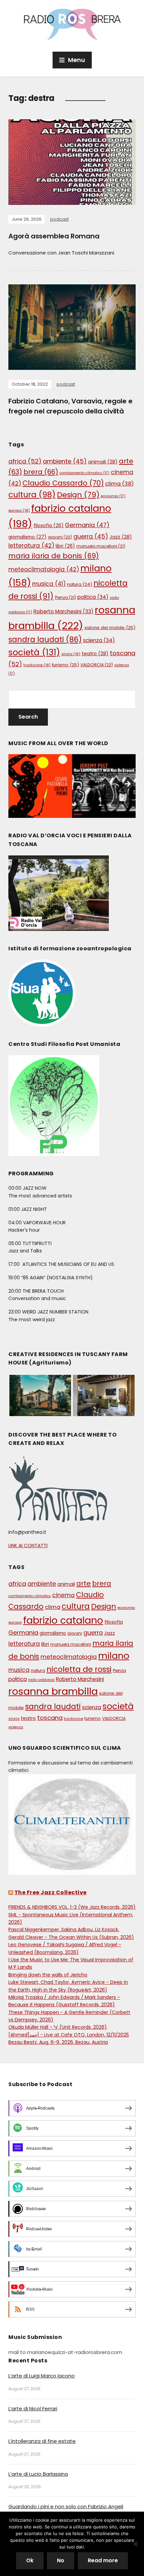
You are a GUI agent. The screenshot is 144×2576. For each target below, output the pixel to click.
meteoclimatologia (44, 569)
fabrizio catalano (63, 1620)
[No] (136, 2544)
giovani (60, 537)
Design (78, 495)
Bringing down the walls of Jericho (48, 1975)
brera (41, 472)
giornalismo (27, 537)
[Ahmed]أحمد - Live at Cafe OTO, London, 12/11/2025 (69, 2035)
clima (119, 484)
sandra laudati (45, 640)
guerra (91, 537)
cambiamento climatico (85, 473)
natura (80, 584)
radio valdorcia (41, 1680)
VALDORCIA (97, 665)
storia (71, 654)
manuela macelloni (101, 546)
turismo (65, 665)
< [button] (17, 784)
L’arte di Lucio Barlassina (38, 2474)
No (61, 2560)
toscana (50, 1718)
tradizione (37, 665)
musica (49, 584)
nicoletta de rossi (79, 1669)
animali (103, 462)
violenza (16, 1727)
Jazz (121, 537)
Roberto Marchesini (63, 611)
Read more (103, 2560)
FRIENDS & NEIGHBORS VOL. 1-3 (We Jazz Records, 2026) (72, 1907)
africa (25, 461)
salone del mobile (110, 628)
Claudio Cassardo (63, 483)
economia (113, 496)
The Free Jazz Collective (51, 1892)
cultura (32, 495)
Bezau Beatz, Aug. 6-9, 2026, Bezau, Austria (58, 2042)
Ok (30, 2560)
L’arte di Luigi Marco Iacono (42, 2376)
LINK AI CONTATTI (28, 1546)
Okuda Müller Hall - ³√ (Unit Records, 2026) (58, 2027)
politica (93, 597)
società (34, 652)
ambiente (65, 461)
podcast (59, 219)
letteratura (31, 546)
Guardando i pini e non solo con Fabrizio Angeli (66, 2506)
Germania (87, 525)
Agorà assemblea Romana (54, 236)
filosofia (49, 526)
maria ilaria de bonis (54, 556)
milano (114, 1656)
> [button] (127, 784)
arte (84, 1583)
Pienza (65, 597)
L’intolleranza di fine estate (42, 2441)
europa (19, 510)
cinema (63, 1595)
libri (65, 546)
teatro (95, 654)
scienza (99, 640)
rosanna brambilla (53, 1691)
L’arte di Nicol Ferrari (33, 2409)
